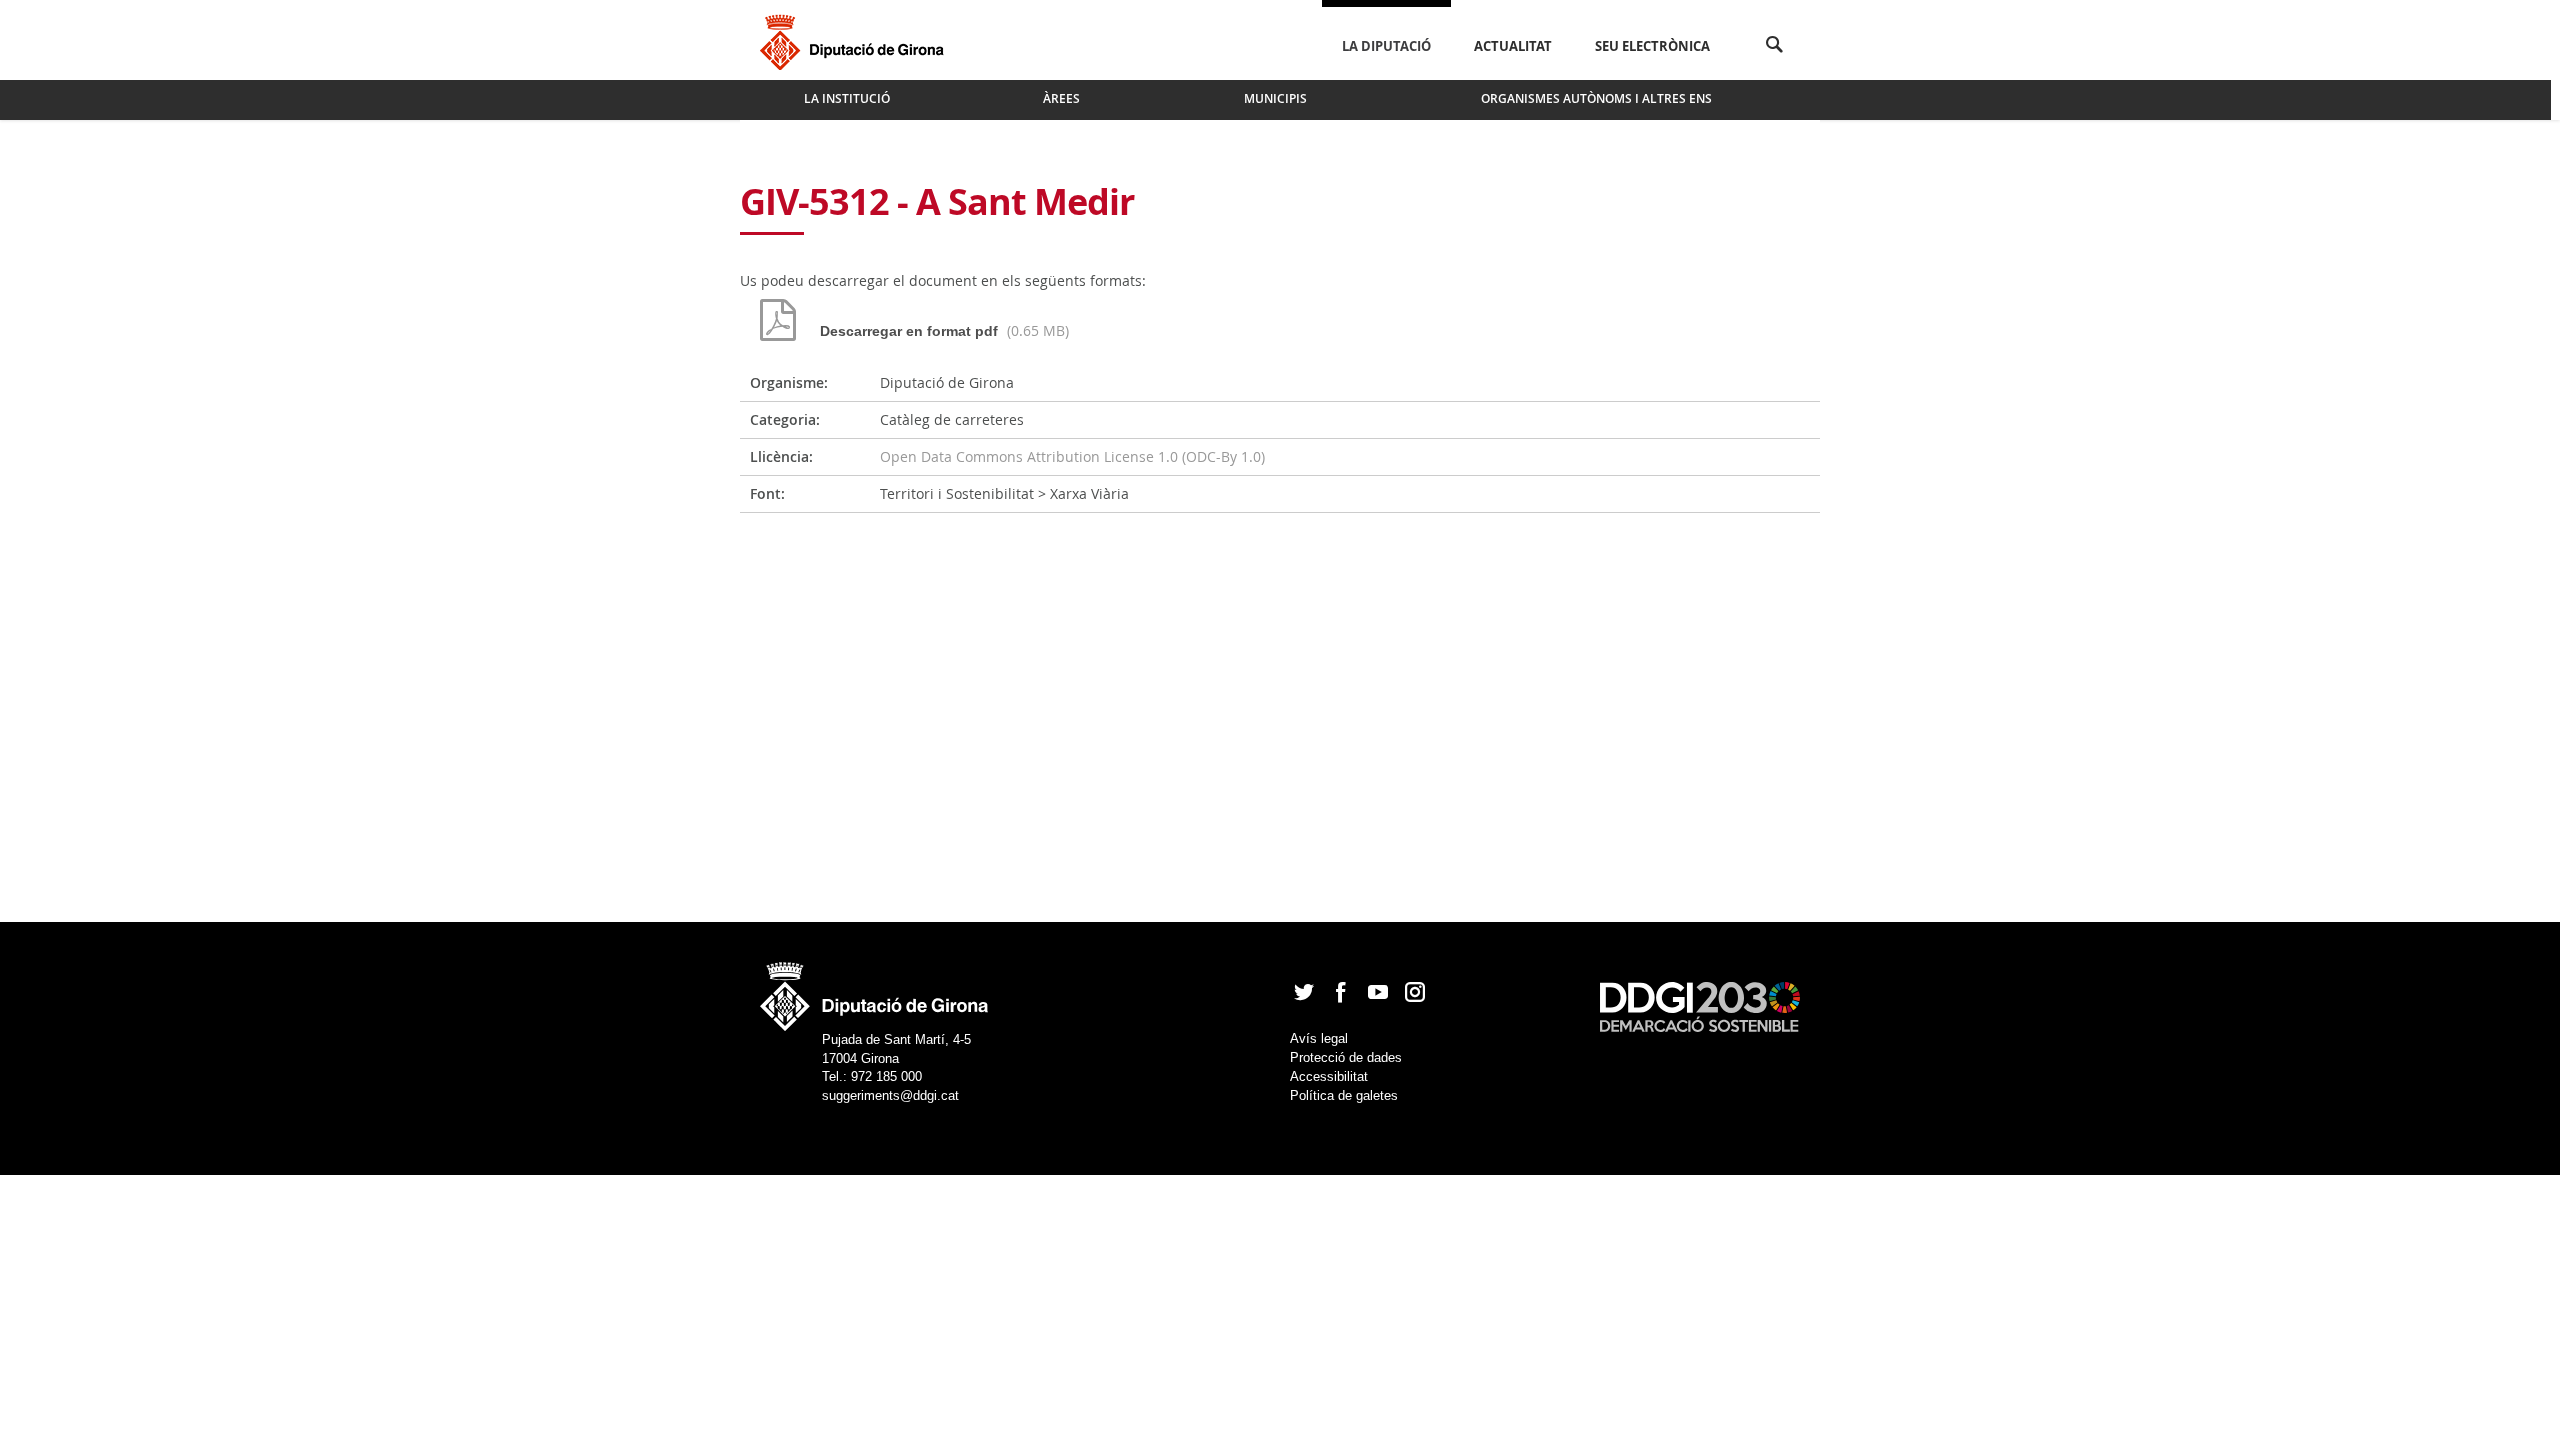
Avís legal (1319, 1038)
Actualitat (1513, 46)
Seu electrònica (1652, 46)
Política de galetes (1344, 1095)
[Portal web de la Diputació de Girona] (875, 990)
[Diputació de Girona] (855, 40)
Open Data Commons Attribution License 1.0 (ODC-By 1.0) (1072, 456)
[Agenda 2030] (1700, 1005)
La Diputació (1386, 46)
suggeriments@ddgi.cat (890, 1095)
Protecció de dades (1346, 1057)
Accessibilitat (1329, 1076)
